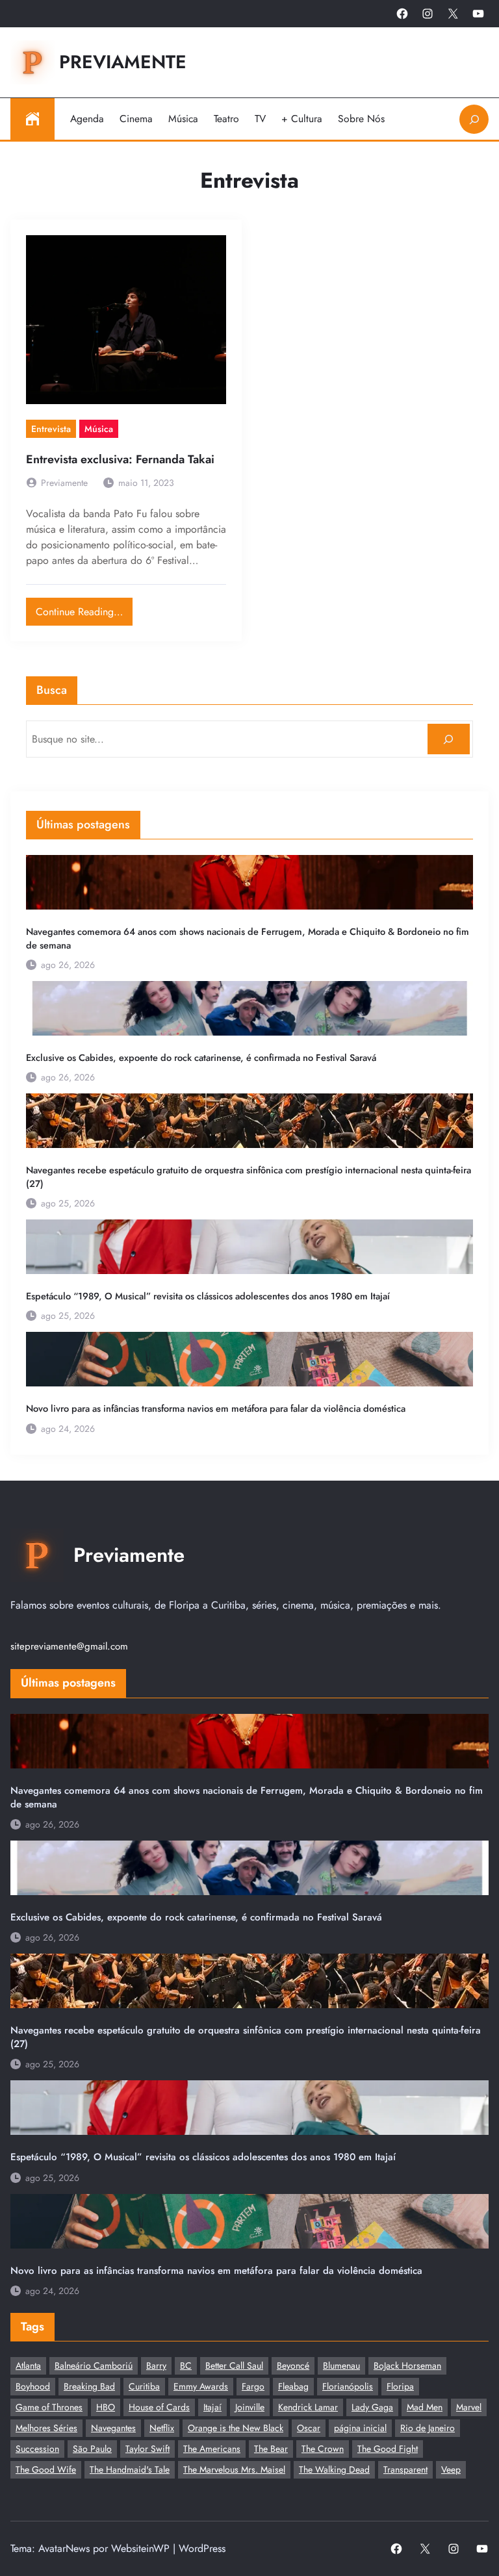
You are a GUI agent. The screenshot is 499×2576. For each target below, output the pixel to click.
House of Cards (159, 2407)
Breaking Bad (89, 2386)
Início (32, 119)
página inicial (360, 2428)
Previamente (123, 62)
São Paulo (92, 2449)
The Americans (212, 2449)
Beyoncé (293, 2366)
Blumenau (341, 2366)
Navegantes (113, 2428)
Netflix (162, 2428)
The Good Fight (388, 2449)
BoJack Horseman (407, 2366)
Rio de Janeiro (428, 2428)
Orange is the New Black (236, 2428)
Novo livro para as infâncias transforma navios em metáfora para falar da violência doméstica (216, 1409)
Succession (37, 2449)
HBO (106, 2407)
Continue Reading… (84, 608)
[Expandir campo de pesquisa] (474, 119)
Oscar (309, 2428)
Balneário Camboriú (94, 2366)
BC (186, 2366)
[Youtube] (478, 14)
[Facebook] (402, 14)
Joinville (250, 2407)
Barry (156, 2366)
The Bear (271, 2449)
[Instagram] (428, 14)
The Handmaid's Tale (130, 2469)
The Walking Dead (334, 2469)
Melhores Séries (46, 2428)
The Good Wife (46, 2469)
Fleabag (293, 2386)
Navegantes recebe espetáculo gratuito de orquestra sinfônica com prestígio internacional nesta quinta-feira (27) (249, 1177)
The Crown (323, 2449)
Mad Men (425, 2407)
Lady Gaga (372, 2407)
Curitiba (144, 2386)
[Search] (449, 739)
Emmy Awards (201, 2386)
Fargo (253, 2386)
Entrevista (51, 429)
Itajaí (212, 2407)
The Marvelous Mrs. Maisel (234, 2469)
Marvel (469, 2407)
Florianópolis (348, 2386)
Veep (451, 2469)
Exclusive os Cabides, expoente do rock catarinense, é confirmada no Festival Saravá (201, 1058)
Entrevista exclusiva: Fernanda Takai (120, 460)
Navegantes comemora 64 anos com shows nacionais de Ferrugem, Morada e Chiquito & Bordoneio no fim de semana (248, 938)
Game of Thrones (49, 2407)
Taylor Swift (147, 2449)
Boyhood (33, 2386)
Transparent (405, 2469)
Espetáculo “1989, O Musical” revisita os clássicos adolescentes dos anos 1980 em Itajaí (208, 1296)
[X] (453, 14)
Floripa (400, 2386)
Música (99, 429)
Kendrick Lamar (308, 2407)
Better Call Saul (234, 2366)
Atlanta (28, 2366)
